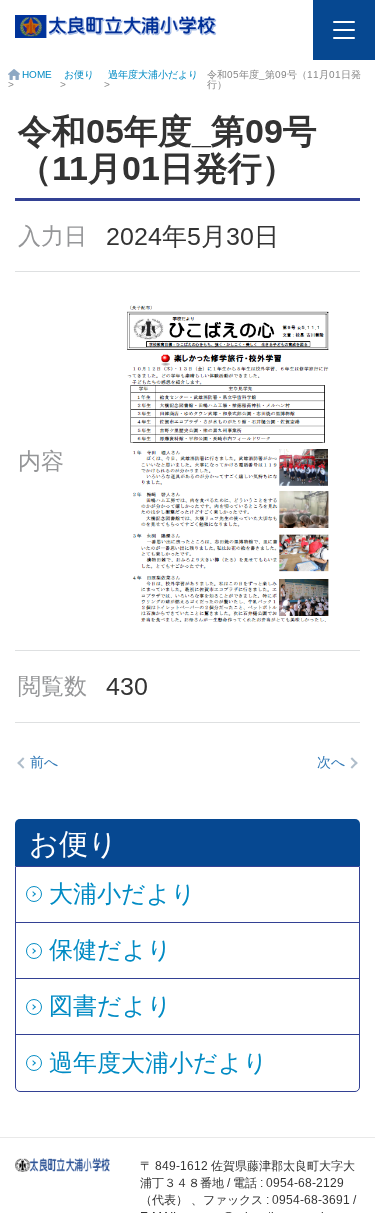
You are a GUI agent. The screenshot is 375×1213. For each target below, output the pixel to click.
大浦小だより (122, 893)
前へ (44, 762)
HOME (37, 74)
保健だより (110, 949)
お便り (79, 74)
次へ (331, 762)
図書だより (110, 1005)
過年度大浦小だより (153, 74)
